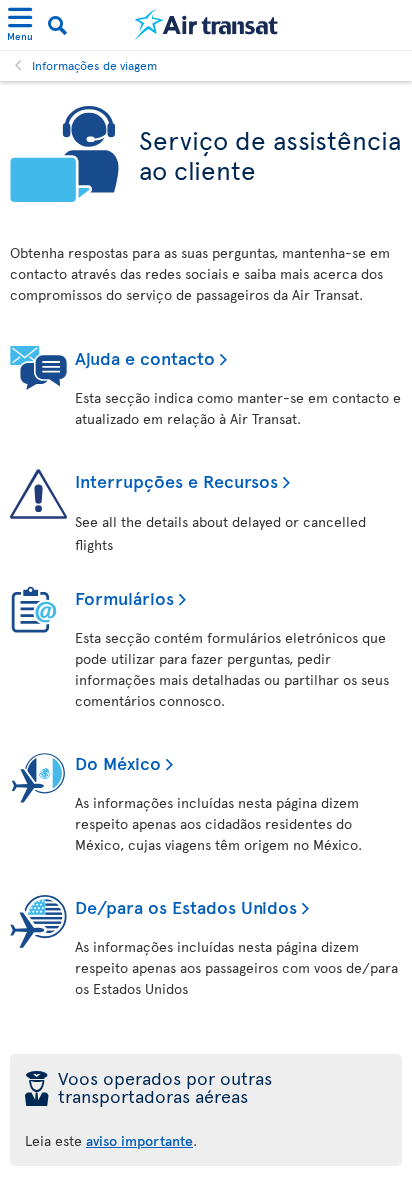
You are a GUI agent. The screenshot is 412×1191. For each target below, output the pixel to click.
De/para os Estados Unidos (186, 906)
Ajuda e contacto (145, 357)
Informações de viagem (94, 65)
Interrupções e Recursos (176, 480)
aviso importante (139, 1140)
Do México (118, 762)
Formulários (124, 597)
